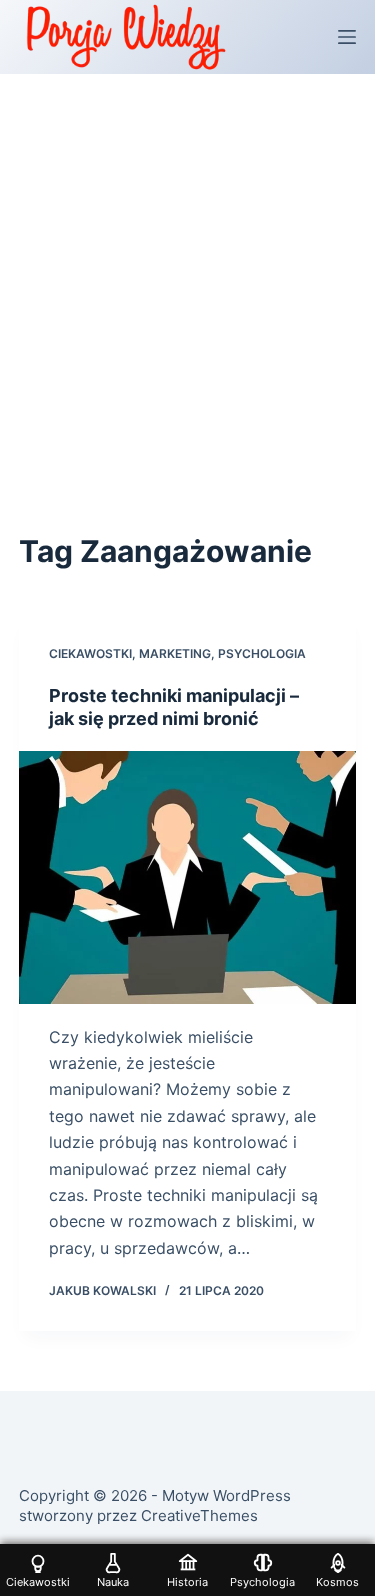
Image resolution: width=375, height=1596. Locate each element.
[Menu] (347, 37)
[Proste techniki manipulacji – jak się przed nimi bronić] (188, 877)
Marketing (175, 653)
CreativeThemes (199, 1515)
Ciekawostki (90, 653)
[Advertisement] (187, 271)
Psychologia (262, 653)
